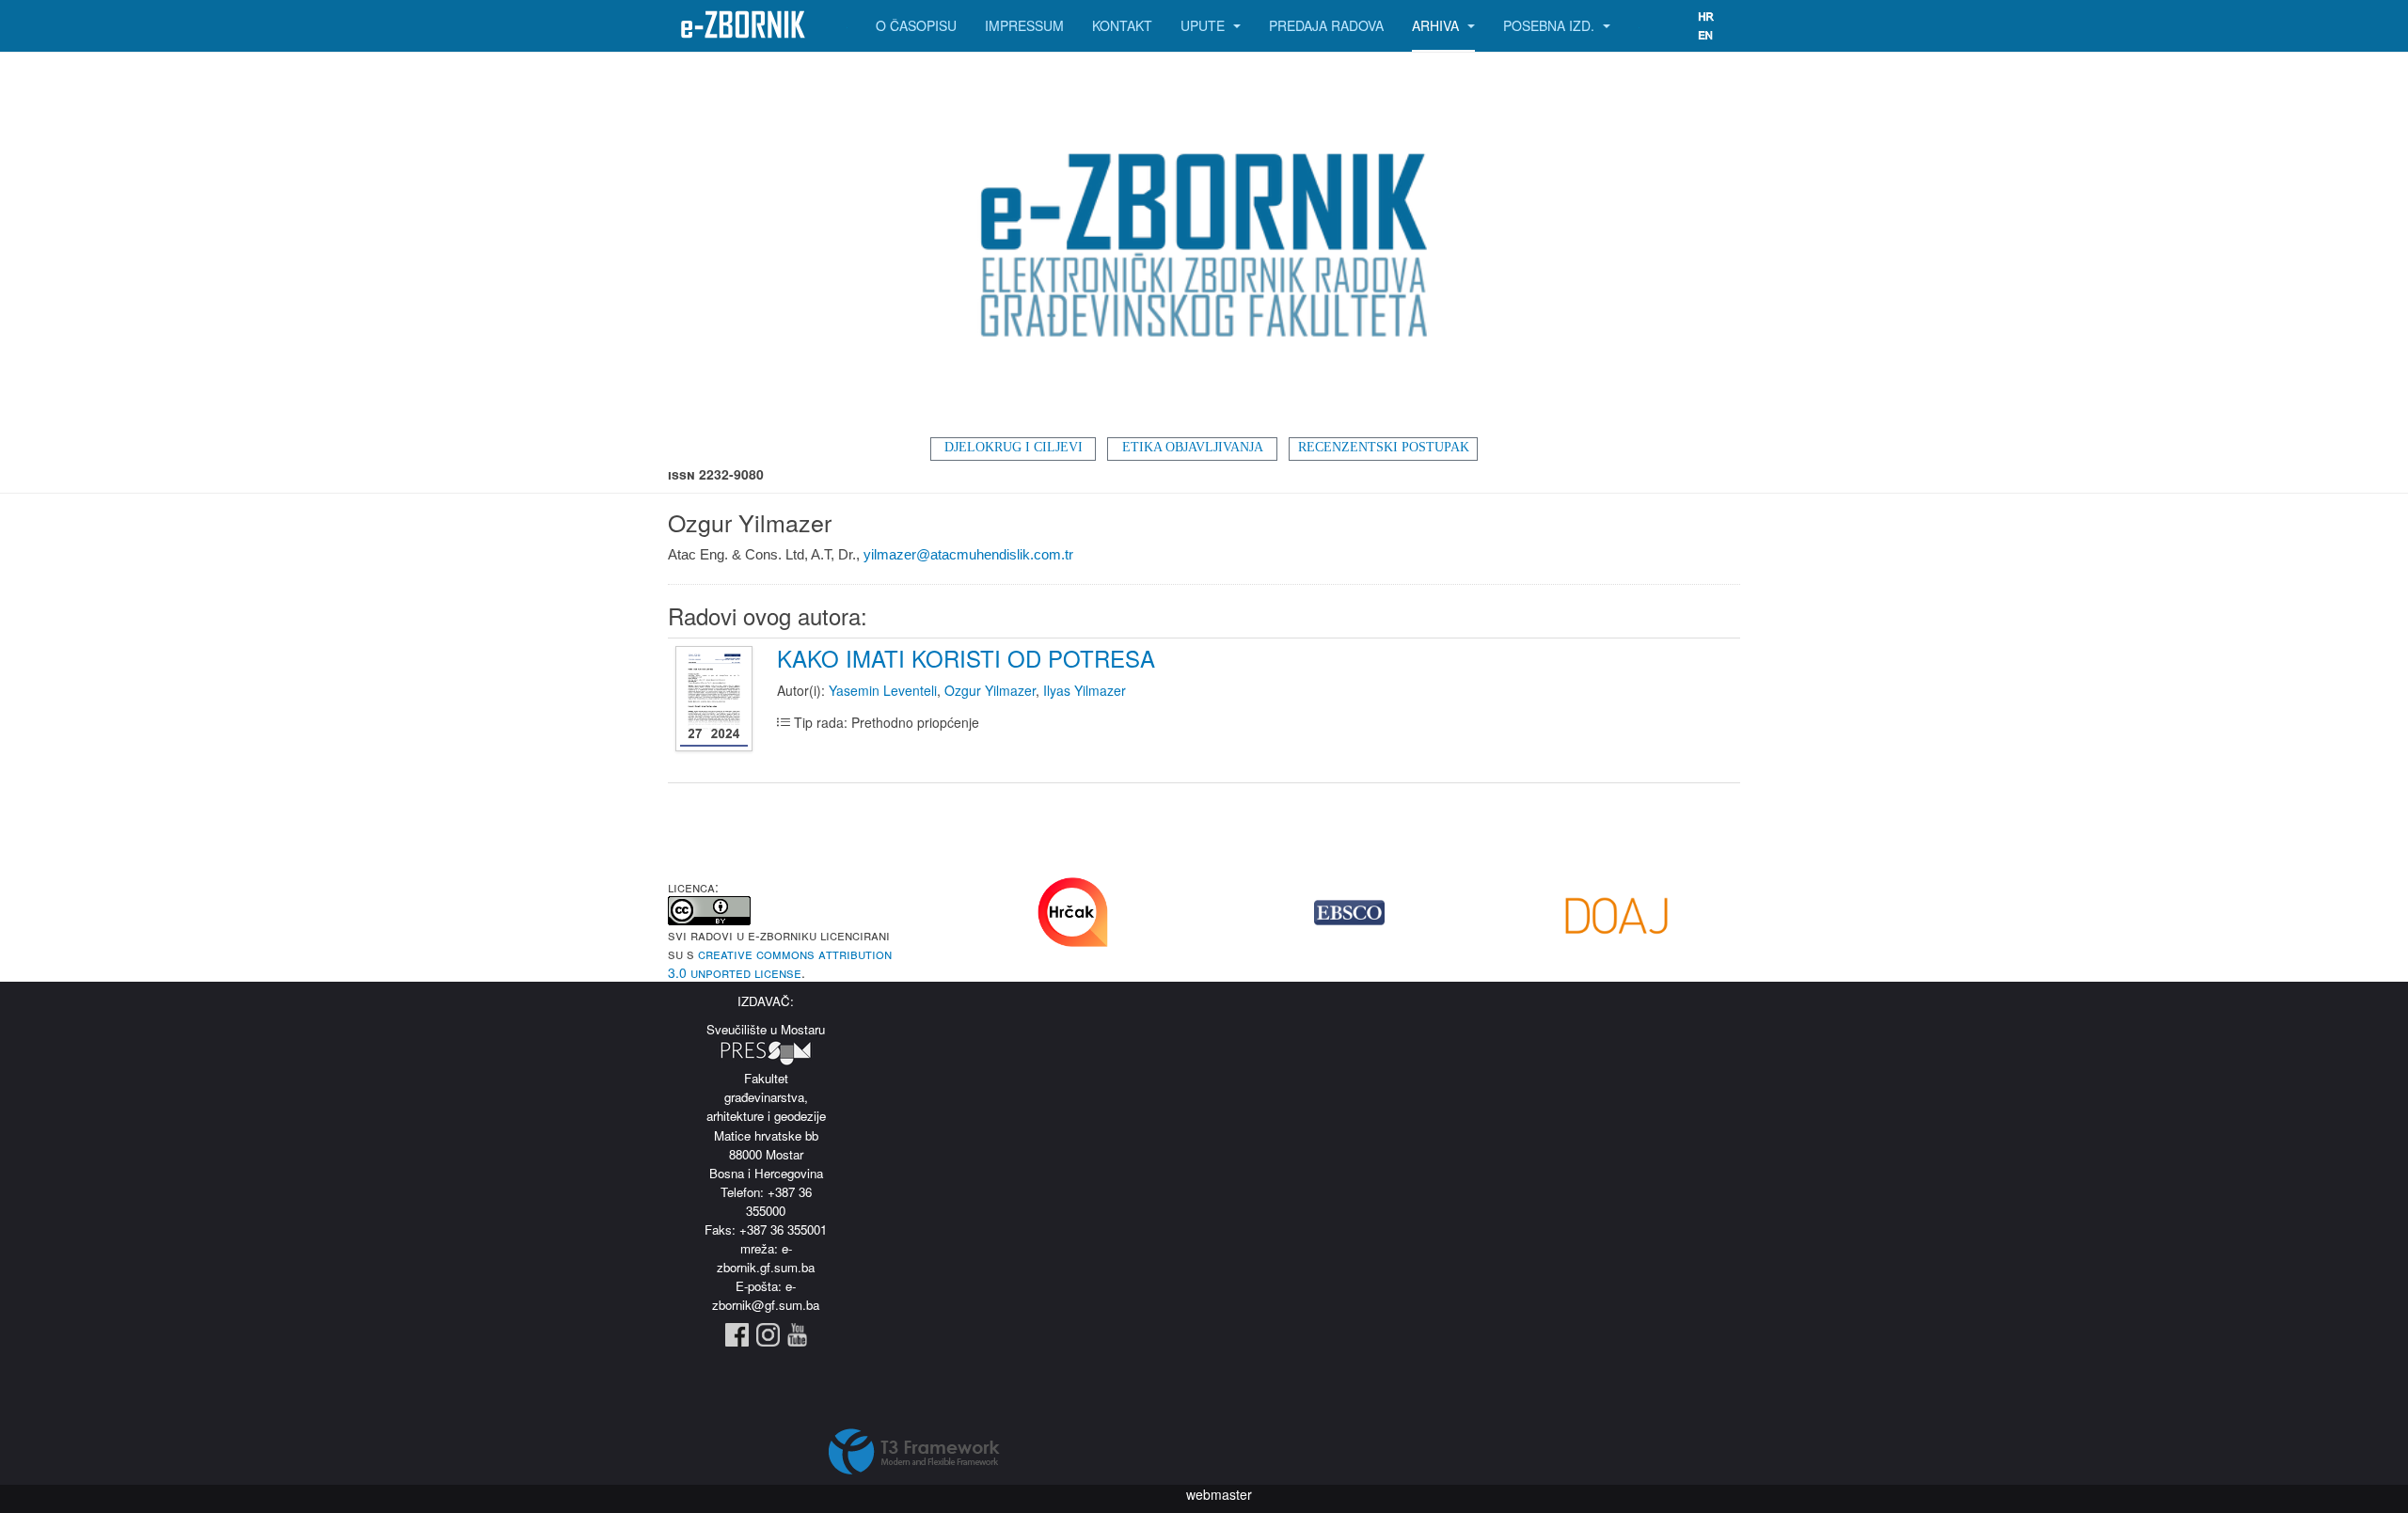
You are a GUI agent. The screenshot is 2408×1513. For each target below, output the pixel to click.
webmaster (1219, 1494)
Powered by (914, 1452)
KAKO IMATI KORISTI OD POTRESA (966, 658)
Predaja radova (1326, 25)
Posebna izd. (1551, 25)
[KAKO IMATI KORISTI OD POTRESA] (716, 700)
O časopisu (916, 25)
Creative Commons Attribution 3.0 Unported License (780, 963)
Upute (1204, 25)
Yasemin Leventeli (883, 690)
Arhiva (1437, 25)
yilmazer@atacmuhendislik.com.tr (968, 555)
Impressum (1024, 25)
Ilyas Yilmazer (1085, 690)
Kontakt (1122, 25)
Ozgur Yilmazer (990, 690)
